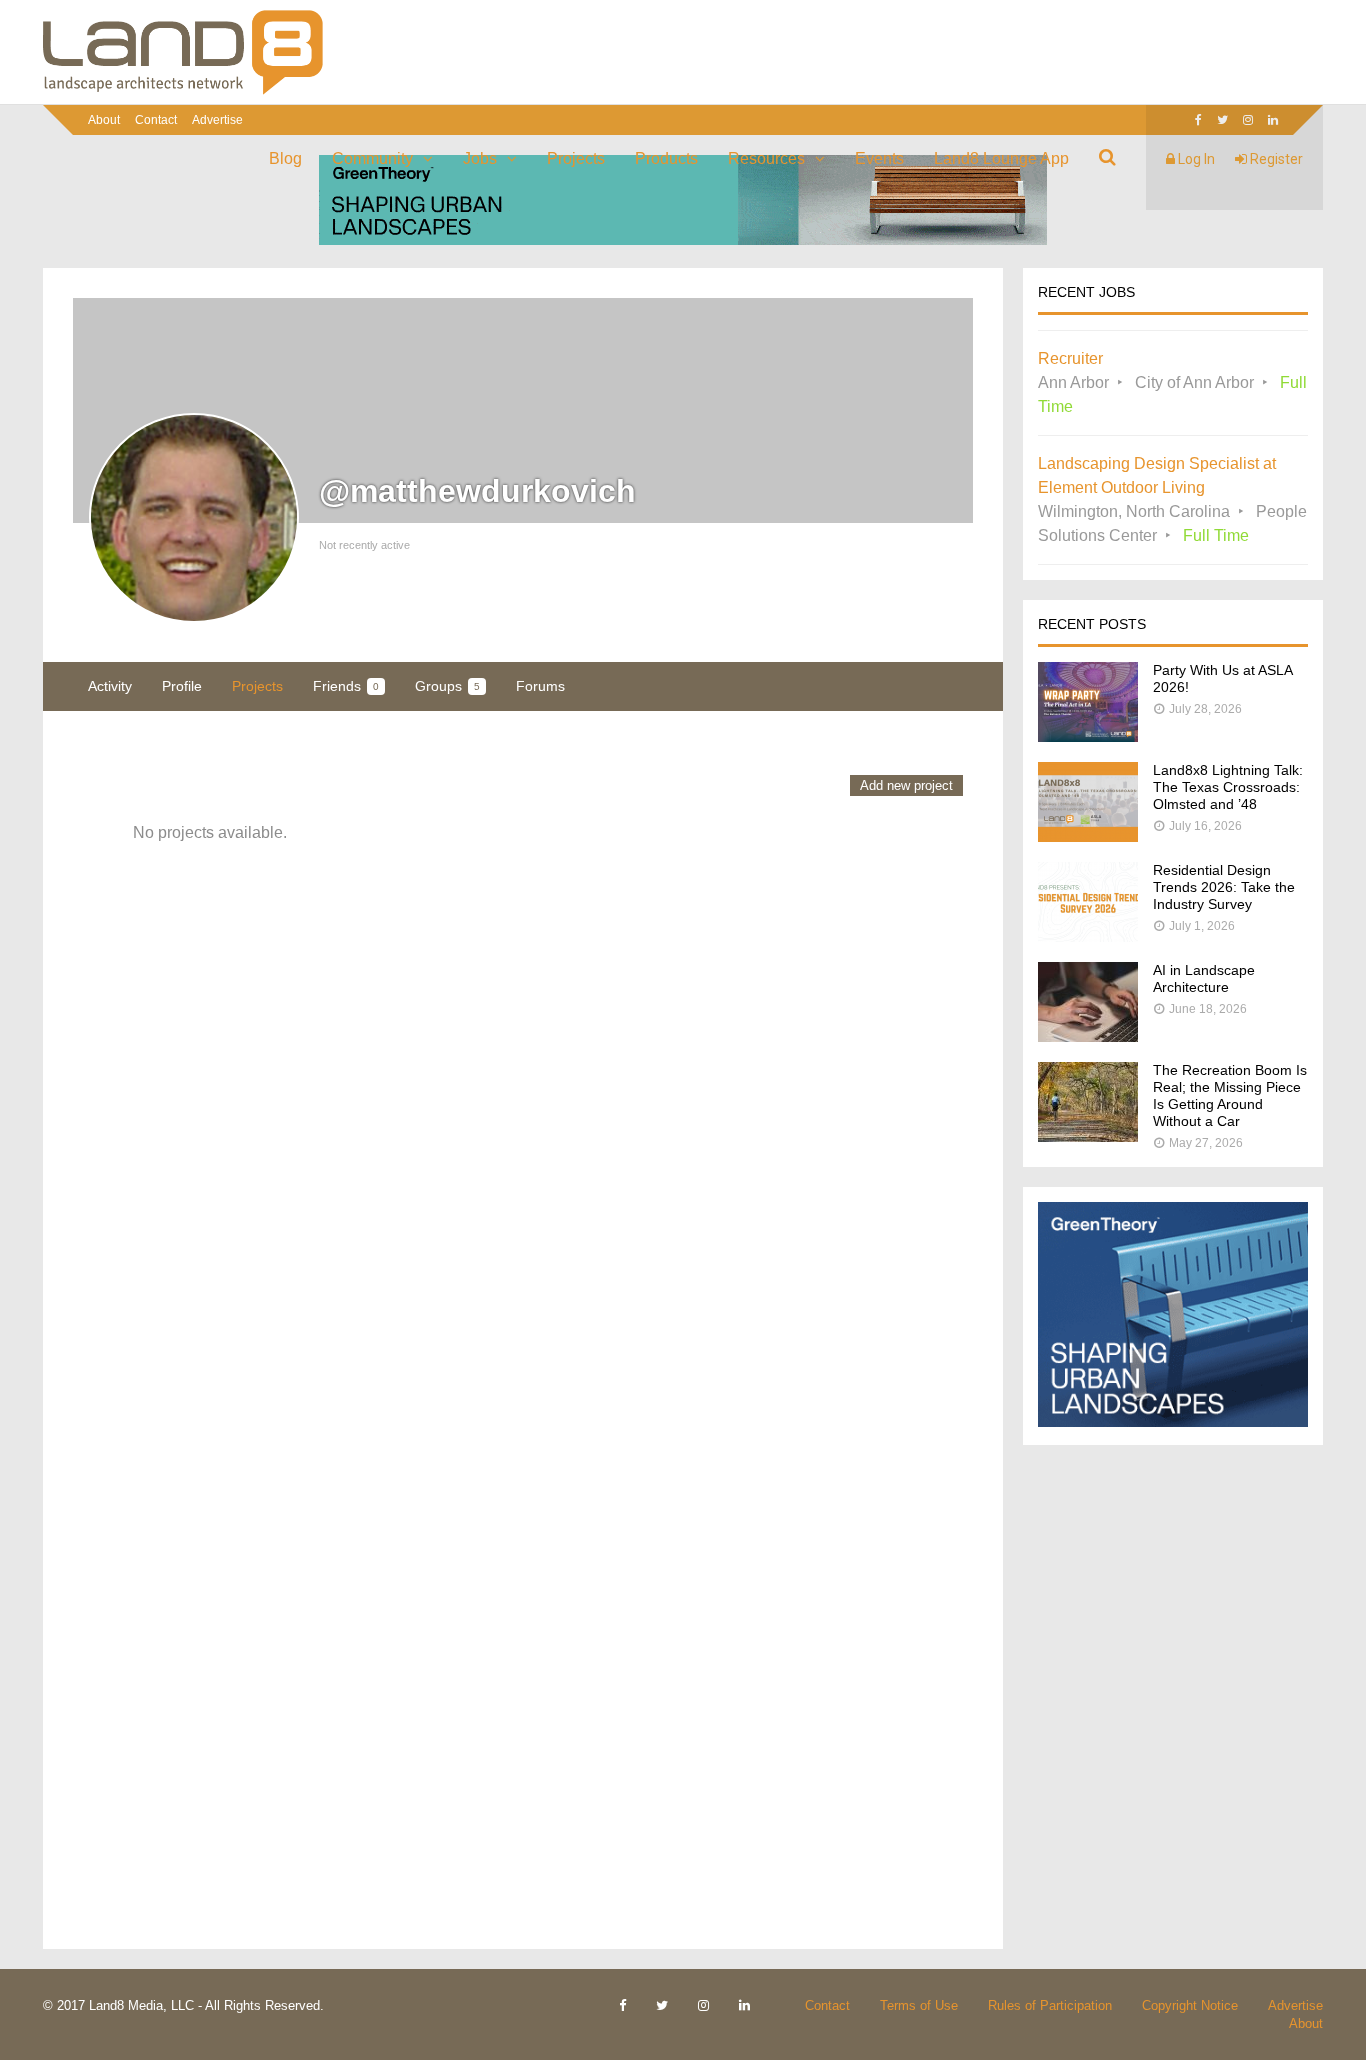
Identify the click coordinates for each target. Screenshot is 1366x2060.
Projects (576, 158)
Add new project (906, 785)
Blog (285, 158)
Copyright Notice (1190, 2005)
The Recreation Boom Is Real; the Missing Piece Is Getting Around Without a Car (1230, 1095)
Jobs (480, 158)
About (104, 120)
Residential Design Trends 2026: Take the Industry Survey (1224, 887)
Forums (540, 686)
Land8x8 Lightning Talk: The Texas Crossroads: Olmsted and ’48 (1228, 787)
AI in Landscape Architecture (1204, 978)
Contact (156, 120)
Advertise (217, 120)
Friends (346, 686)
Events (879, 158)
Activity (110, 686)
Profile (182, 686)
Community (372, 158)
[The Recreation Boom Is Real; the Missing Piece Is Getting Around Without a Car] (1088, 1136)
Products (666, 158)
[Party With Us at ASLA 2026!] (1088, 736)
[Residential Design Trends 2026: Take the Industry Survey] (1088, 936)
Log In (1195, 159)
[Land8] (183, 91)
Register (1275, 159)
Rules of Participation (1050, 2005)
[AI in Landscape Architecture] (1088, 1036)
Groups (447, 686)
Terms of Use (919, 2005)
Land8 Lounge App (1001, 158)
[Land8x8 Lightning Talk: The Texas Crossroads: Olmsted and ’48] (1088, 836)
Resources (766, 158)
